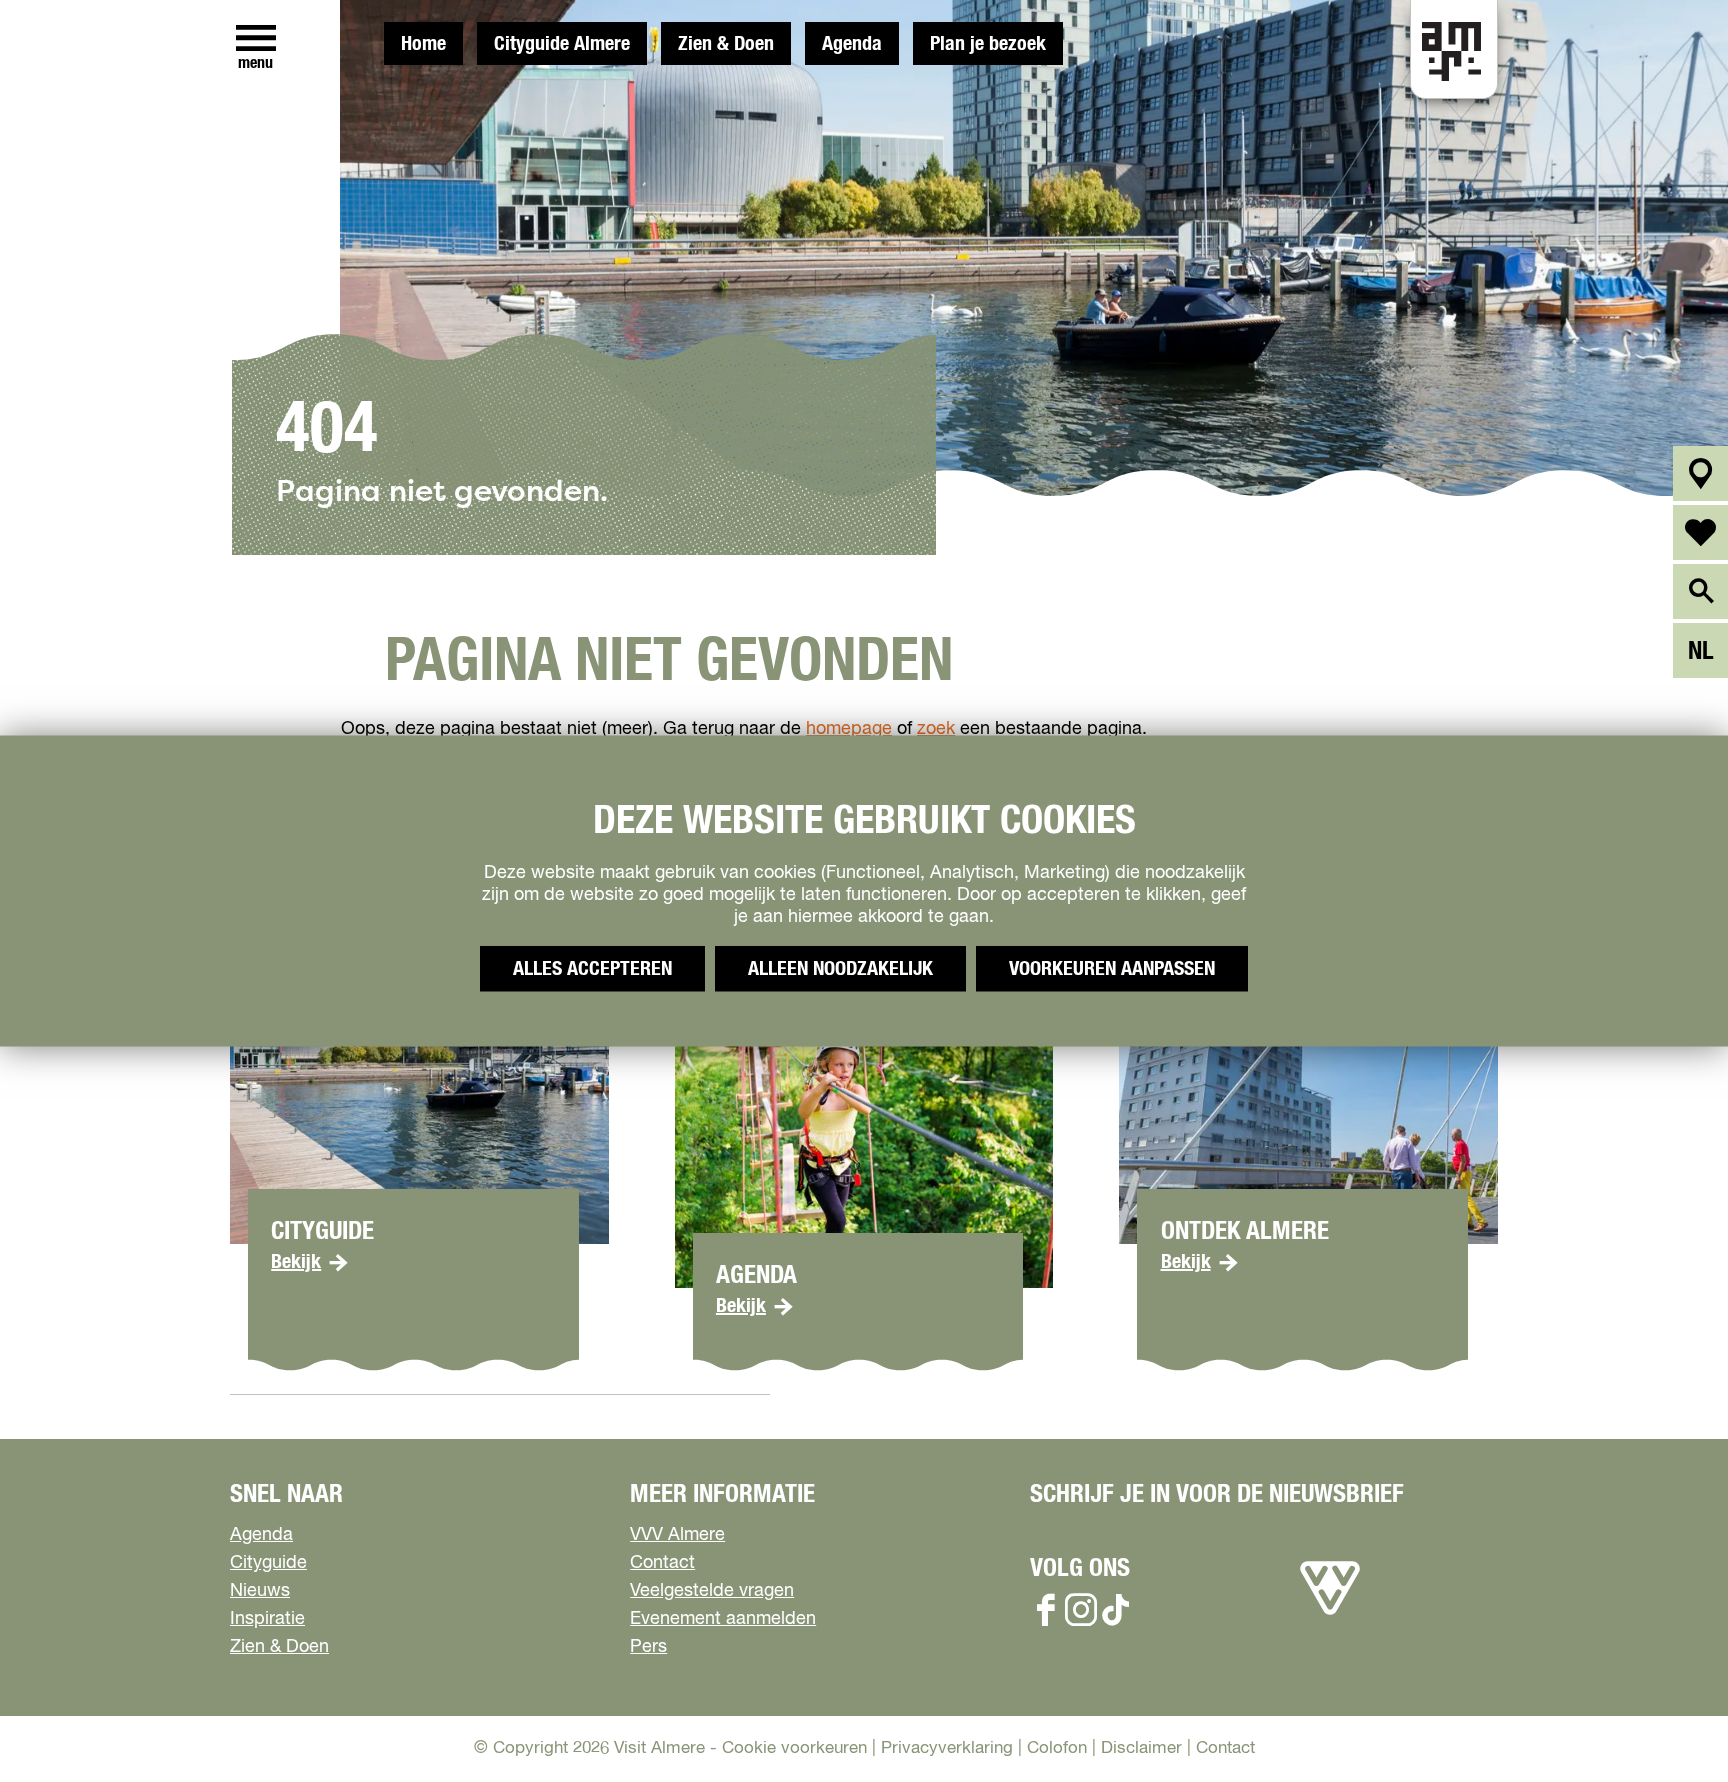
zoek (936, 729)
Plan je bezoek (988, 44)
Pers (648, 1647)
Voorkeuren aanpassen (1112, 969)
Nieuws (260, 1591)
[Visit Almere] (1330, 1615)
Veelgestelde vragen (712, 1591)
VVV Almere (677, 1535)
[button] (1667, 1721)
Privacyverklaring (947, 1748)
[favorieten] (1700, 532)
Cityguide (268, 1563)
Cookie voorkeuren (794, 1748)
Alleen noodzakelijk (840, 969)
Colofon (1057, 1748)
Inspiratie (267, 1619)
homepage (849, 729)
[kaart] (1700, 473)
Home (423, 44)
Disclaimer (1141, 1748)
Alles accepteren (592, 969)
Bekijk (296, 1262)
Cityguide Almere (562, 44)
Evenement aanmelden (723, 1619)
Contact (662, 1563)
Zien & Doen (726, 44)
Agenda (852, 44)
